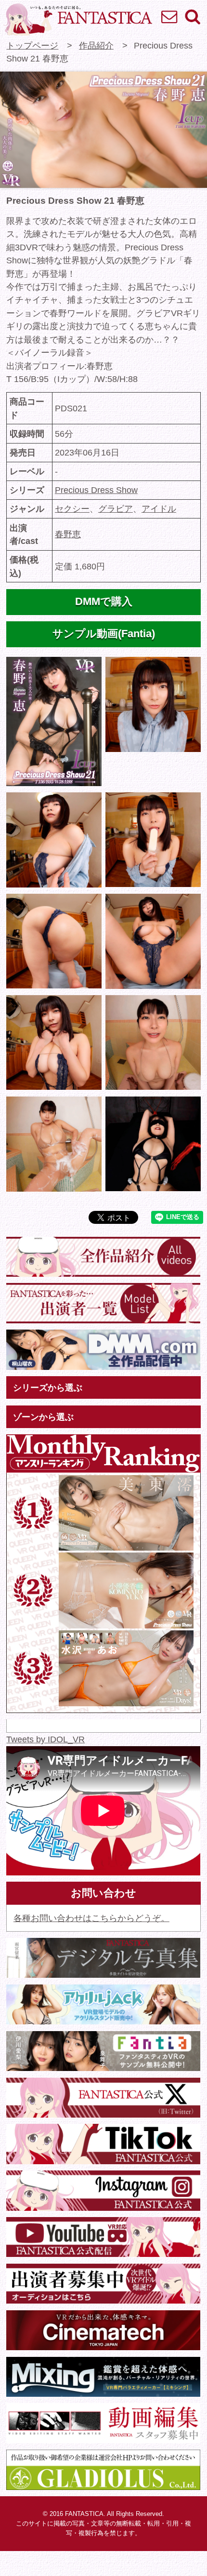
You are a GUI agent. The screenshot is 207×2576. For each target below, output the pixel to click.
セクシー (72, 509)
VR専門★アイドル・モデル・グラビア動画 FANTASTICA (78, 19)
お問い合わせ (169, 16)
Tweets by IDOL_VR (45, 1739)
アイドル (159, 509)
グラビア (116, 509)
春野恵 (68, 534)
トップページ (32, 45)
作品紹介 (96, 45)
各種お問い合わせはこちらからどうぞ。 (91, 1918)
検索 (192, 16)
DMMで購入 (104, 602)
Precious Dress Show (96, 490)
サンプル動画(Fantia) (104, 634)
